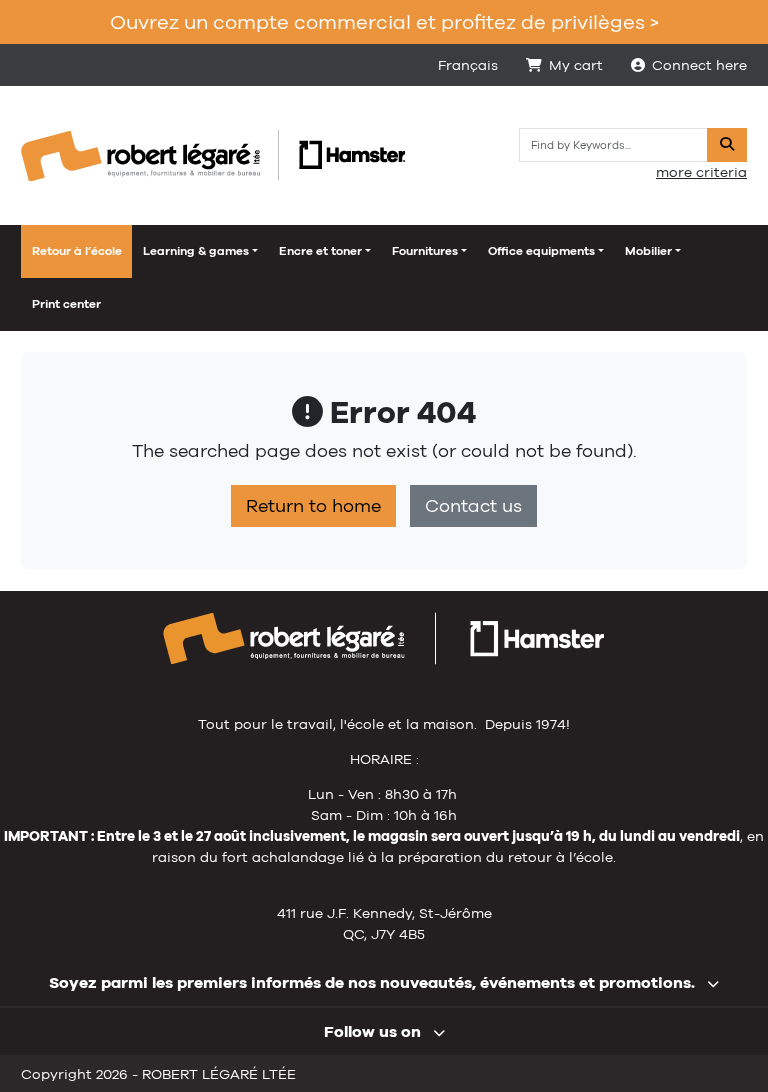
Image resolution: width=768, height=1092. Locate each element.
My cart (576, 65)
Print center (66, 304)
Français (468, 65)
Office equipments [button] (541, 251)
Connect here (699, 65)
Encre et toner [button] (320, 251)
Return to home (313, 506)
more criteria (701, 172)
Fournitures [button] (425, 251)
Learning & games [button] (196, 251)
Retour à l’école (77, 251)
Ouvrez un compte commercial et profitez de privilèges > (384, 21)
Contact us (473, 506)
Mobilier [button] (648, 251)
